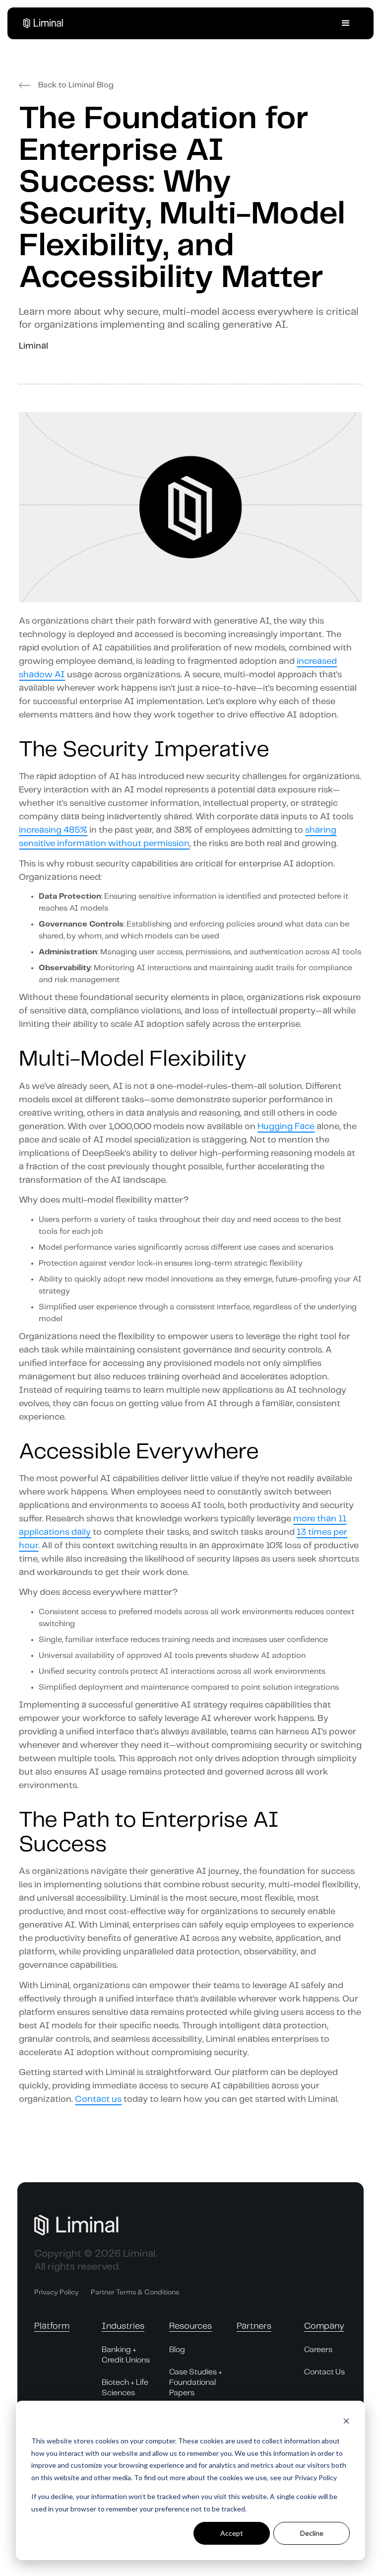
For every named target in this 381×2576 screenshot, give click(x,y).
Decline (312, 2533)
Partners (254, 2326)
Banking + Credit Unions (126, 2355)
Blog (177, 2350)
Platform (52, 2326)
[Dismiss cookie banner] (346, 2422)
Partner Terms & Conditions (135, 2292)
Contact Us (324, 2372)
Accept (232, 2533)
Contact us (98, 2099)
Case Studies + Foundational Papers (196, 2383)
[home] (48, 23)
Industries (123, 2326)
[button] (346, 23)
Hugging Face (286, 1127)
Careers (318, 2350)
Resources (190, 2326)
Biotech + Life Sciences (125, 2388)
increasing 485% (53, 830)
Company (324, 2326)
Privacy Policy (57, 2292)
